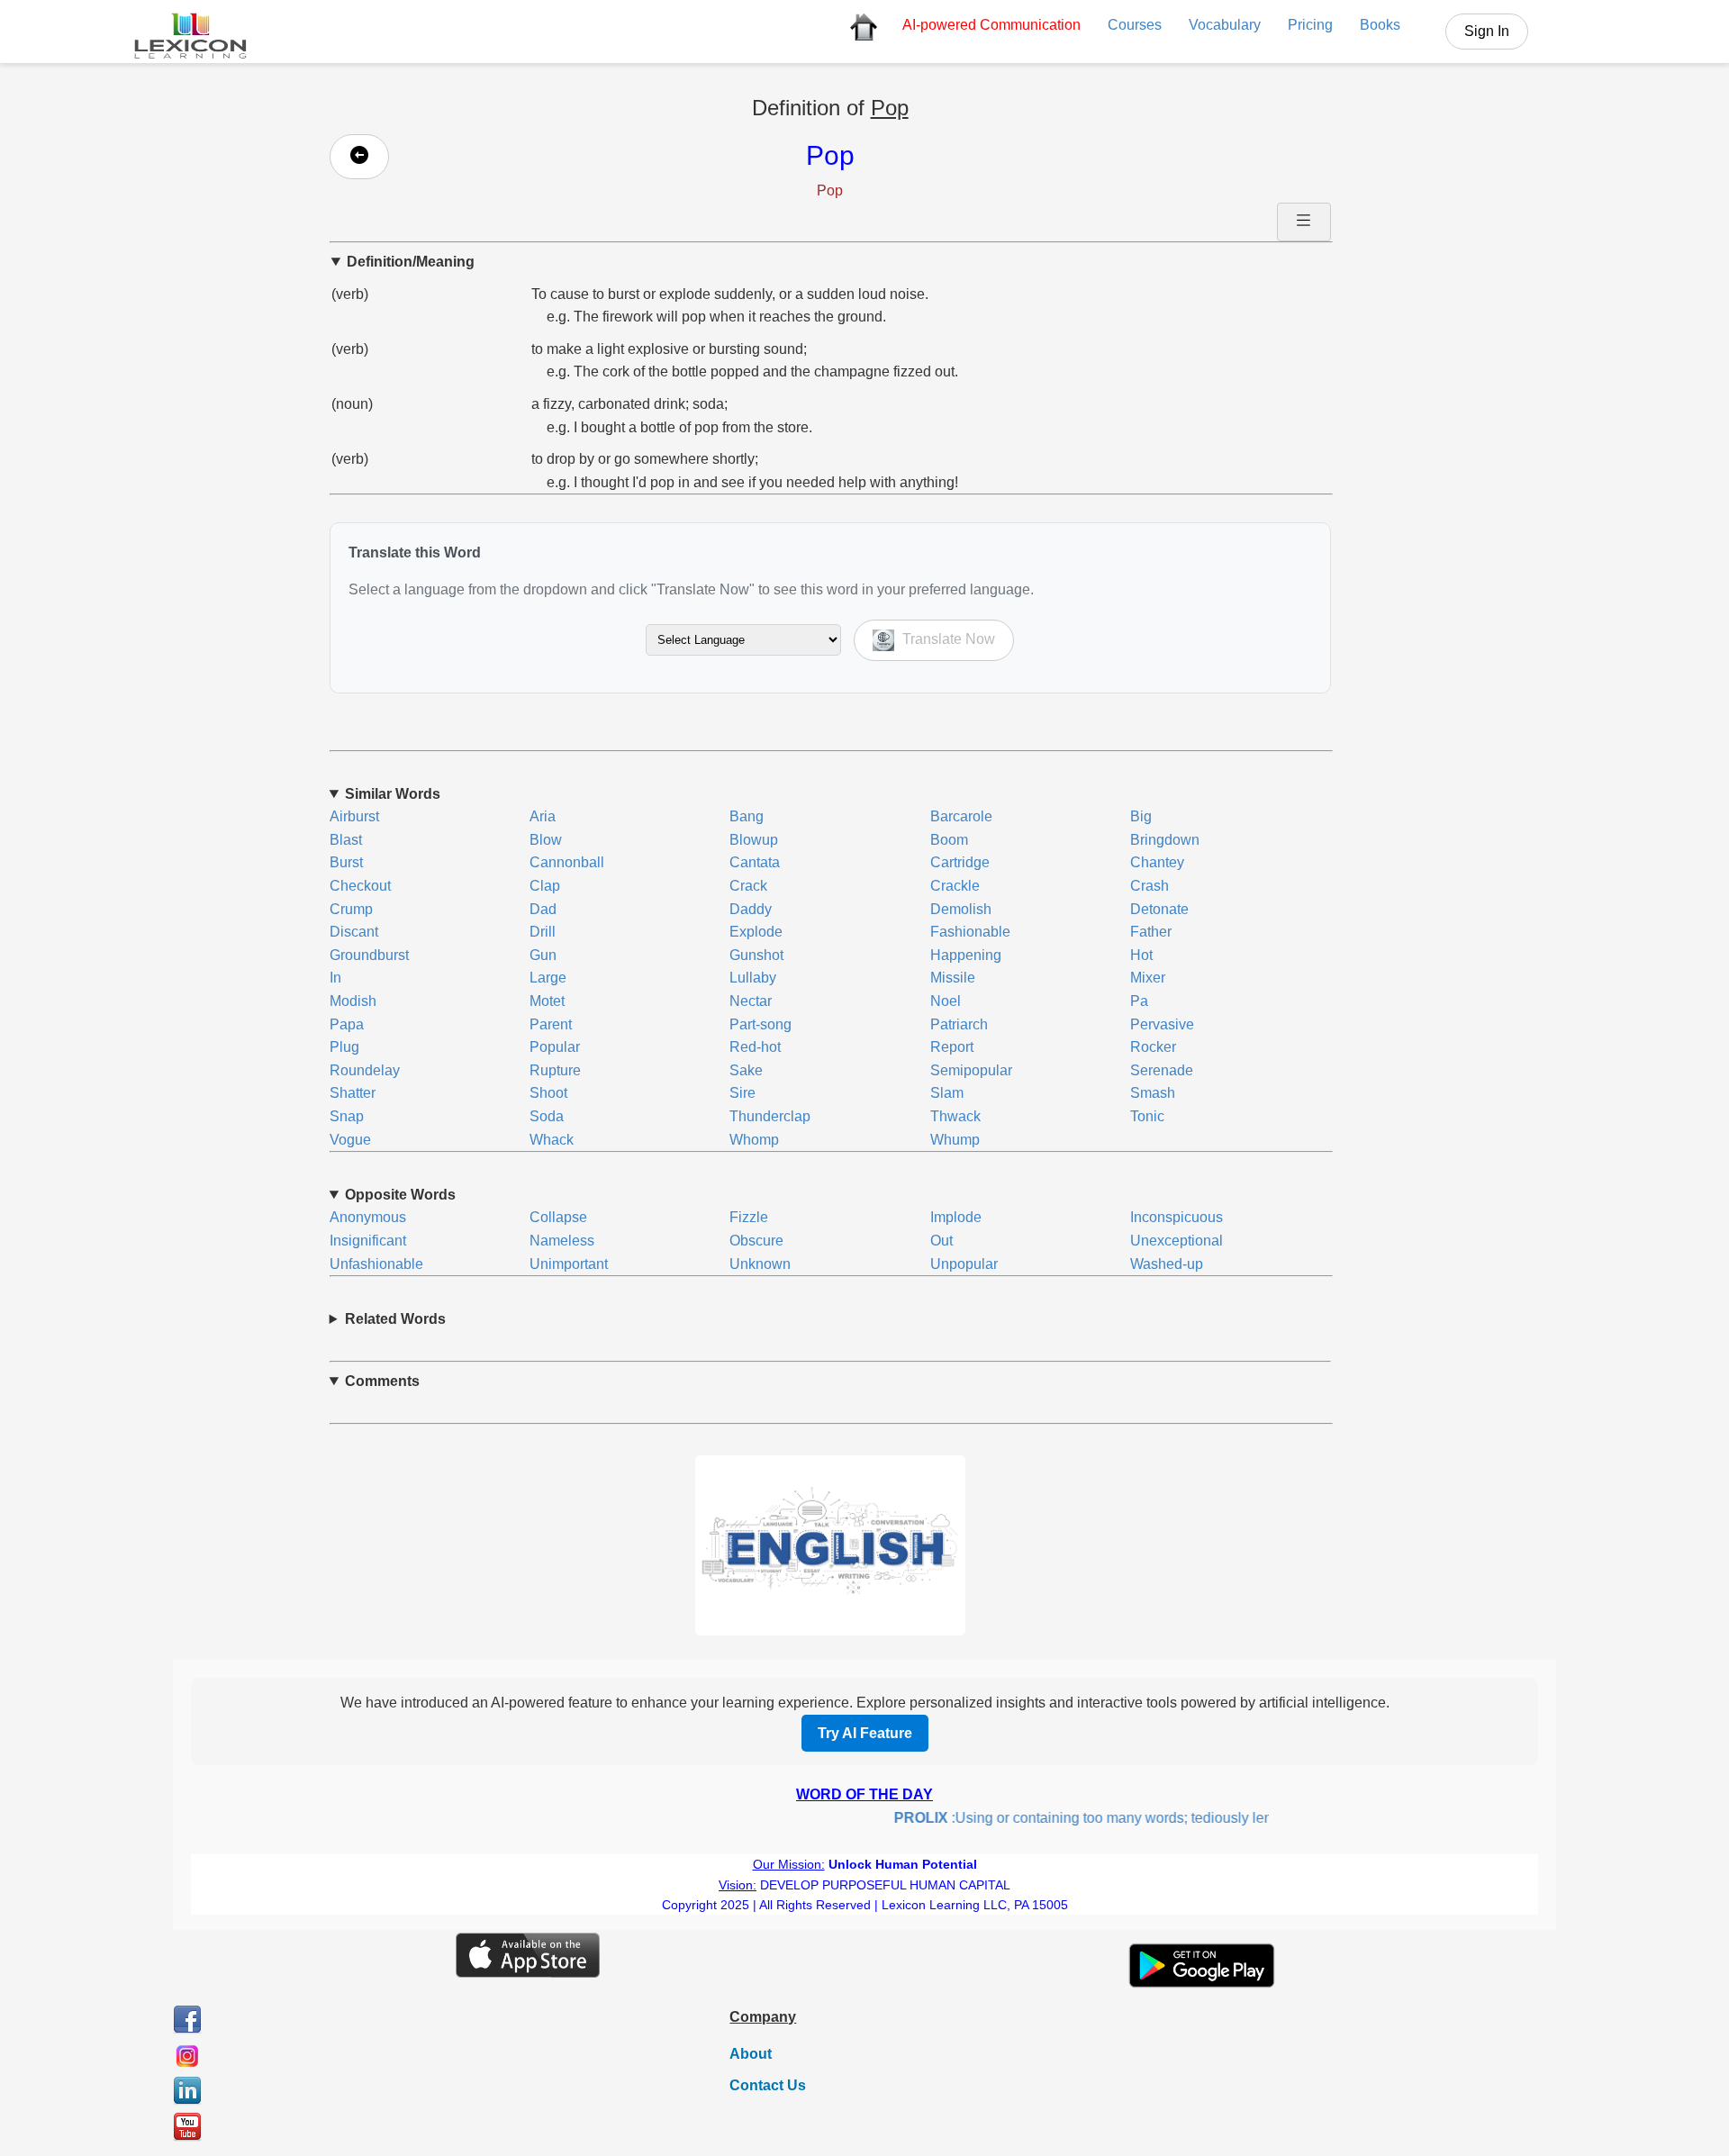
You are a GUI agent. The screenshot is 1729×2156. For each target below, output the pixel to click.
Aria (543, 816)
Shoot (548, 1093)
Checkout (360, 886)
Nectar (751, 1001)
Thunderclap (770, 1116)
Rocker (1153, 1047)
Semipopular (971, 1070)
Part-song (760, 1024)
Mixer (1148, 978)
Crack (748, 886)
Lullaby (753, 978)
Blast (346, 840)
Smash (1153, 1093)
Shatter (353, 1093)
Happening (966, 955)
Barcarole (961, 816)
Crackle (955, 886)
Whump (955, 1140)
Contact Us (768, 2085)
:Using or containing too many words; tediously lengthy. (1075, 1818)
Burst (346, 862)
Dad (543, 909)
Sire (742, 1093)
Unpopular (964, 1264)
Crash (1150, 886)
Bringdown (1165, 840)
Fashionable (970, 932)
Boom (949, 840)
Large (548, 978)
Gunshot (756, 955)
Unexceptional (1177, 1241)
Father (1151, 932)
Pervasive (1162, 1024)
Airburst (354, 816)
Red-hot (755, 1047)
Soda (547, 1116)
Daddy (751, 909)
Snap (347, 1116)
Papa (347, 1024)
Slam (947, 1093)
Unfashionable (376, 1264)
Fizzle (749, 1217)
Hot (1141, 955)
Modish (353, 1001)
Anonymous (368, 1217)
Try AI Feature (865, 1733)
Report (952, 1047)
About (751, 2054)
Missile (953, 978)
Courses (1135, 25)
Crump (351, 909)
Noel (946, 1001)
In (335, 978)
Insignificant (368, 1241)
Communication (991, 25)
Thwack (955, 1116)
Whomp (754, 1140)
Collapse (558, 1217)
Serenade (1162, 1070)
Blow (546, 840)
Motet (547, 1001)
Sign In (1487, 31)
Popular (555, 1047)
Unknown (760, 1264)
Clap (545, 886)
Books (1380, 25)
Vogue (350, 1140)
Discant (354, 932)
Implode (956, 1217)
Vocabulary (1225, 25)
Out (941, 1241)
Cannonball (567, 862)
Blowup (754, 840)
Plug (344, 1047)
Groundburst (369, 955)
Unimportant (569, 1264)
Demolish (961, 909)
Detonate (1159, 909)
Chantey (1157, 862)
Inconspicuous (1177, 1217)
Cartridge (960, 862)
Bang (747, 816)
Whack (552, 1140)
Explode (756, 932)
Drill (543, 932)
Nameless (562, 1241)
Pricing (1310, 25)
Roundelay (365, 1070)
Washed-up (1167, 1264)
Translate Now (947, 639)
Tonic (1147, 1116)
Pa (1139, 1001)
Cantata (755, 862)
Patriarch (959, 1024)
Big (1141, 816)
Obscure (756, 1241)
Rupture (555, 1070)
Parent (551, 1024)
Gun (543, 955)
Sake (746, 1070)
